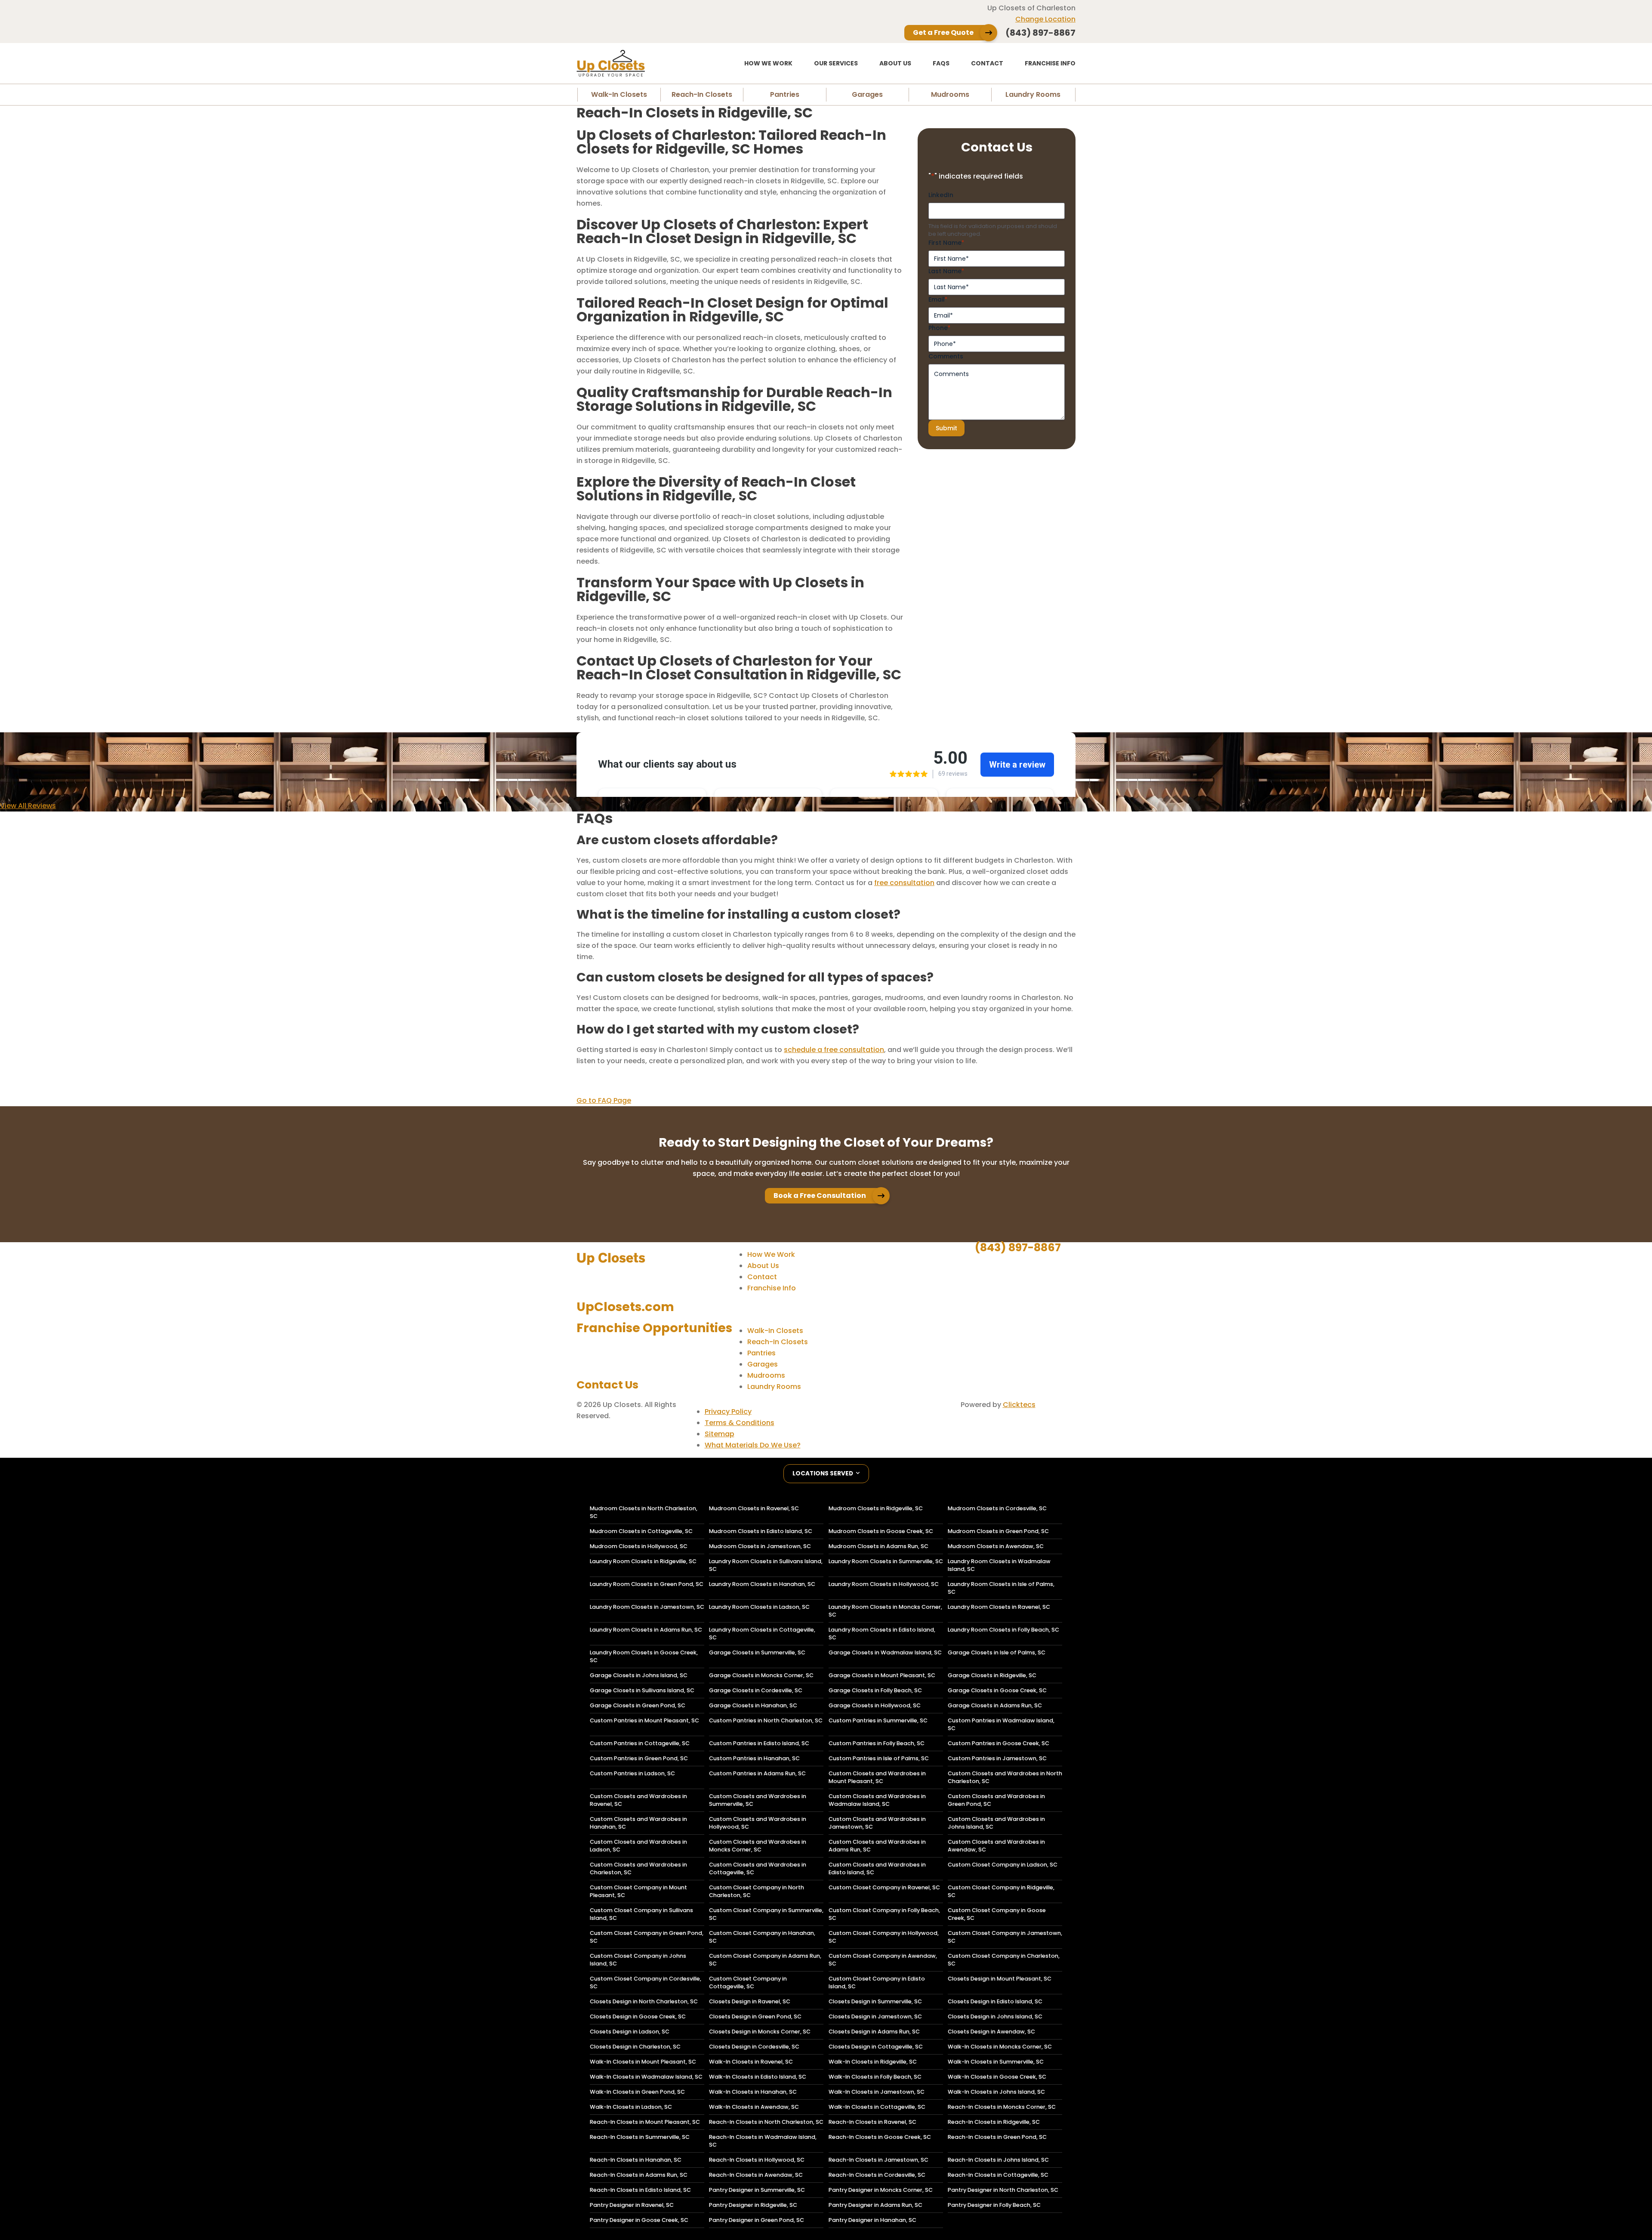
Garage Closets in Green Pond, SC (638, 1705)
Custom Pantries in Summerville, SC (878, 1720)
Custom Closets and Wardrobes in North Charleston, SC (1005, 1777)
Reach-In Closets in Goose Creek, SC (880, 2137)
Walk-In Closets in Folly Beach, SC (875, 2077)
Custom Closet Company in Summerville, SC (766, 1914)
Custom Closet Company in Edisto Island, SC (877, 1982)
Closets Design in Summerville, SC (875, 2001)
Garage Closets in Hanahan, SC (753, 1705)
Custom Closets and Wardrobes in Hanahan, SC (638, 1823)
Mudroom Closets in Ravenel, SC (754, 1508)
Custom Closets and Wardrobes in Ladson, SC (638, 1846)
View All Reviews (28, 806)
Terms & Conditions (740, 1423)
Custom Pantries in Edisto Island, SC (759, 1743)
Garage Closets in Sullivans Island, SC (642, 1690)
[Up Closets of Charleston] (639, 63)
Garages (867, 94)
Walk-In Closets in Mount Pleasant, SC (643, 2062)
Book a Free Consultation (820, 1196)
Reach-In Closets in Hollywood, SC (757, 2160)
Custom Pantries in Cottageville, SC (640, 1743)
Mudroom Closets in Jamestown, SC (760, 1546)
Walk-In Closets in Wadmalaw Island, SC (646, 2077)
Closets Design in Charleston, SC (635, 2047)
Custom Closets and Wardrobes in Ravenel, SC (638, 1800)
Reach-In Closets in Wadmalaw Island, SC (763, 2141)
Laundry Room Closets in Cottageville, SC (762, 1634)
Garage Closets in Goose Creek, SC (997, 1690)
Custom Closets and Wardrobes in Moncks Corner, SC (758, 1846)
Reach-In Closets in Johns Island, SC (998, 2160)
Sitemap (720, 1434)
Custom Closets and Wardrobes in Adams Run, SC (877, 1846)
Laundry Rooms (1033, 94)
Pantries (785, 94)
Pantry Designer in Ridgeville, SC (753, 2205)
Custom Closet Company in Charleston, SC (1004, 1960)
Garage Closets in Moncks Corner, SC (761, 1675)
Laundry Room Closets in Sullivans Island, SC (766, 1565)
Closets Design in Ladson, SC (630, 2032)
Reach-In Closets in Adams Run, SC (639, 2175)
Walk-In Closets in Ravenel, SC (751, 2062)
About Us (895, 63)
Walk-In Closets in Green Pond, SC (637, 2092)
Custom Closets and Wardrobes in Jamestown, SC (877, 1823)
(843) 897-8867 (1018, 1247)
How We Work (768, 63)
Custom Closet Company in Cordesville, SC (646, 1982)
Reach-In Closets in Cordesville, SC (877, 2175)
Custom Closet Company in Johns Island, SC (638, 1960)
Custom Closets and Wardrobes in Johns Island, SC (996, 1823)
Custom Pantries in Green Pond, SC (639, 1758)
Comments (946, 356)
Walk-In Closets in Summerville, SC (996, 2062)
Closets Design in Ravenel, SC (750, 2001)
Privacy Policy (728, 1412)
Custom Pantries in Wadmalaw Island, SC (1001, 1724)
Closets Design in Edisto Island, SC (995, 2001)
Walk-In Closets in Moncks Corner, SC (1000, 2047)
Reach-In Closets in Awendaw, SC (756, 2175)
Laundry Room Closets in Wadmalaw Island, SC (999, 1565)
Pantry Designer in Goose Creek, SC (639, 2220)
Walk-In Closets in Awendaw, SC (754, 2107)
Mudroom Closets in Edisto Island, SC (761, 1531)
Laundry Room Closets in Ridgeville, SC (643, 1561)
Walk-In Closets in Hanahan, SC (753, 2092)
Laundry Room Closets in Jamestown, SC (647, 1607)
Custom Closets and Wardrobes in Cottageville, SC (758, 1868)
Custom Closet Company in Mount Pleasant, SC (638, 1891)
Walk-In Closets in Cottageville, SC (877, 2107)
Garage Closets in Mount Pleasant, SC (882, 1675)
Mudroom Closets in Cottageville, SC (641, 1531)
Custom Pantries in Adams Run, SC (757, 1773)
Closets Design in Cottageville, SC (876, 2047)
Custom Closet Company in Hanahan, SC (762, 1937)
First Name (946, 243)
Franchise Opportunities (654, 1328)
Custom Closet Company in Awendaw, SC (883, 1960)
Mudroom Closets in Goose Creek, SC (881, 1531)
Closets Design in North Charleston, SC (644, 2001)
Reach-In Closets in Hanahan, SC (636, 2160)
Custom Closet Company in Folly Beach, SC (884, 1914)
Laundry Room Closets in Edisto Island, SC (882, 1634)
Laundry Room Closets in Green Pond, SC (647, 1584)
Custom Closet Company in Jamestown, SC (1005, 1937)
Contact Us (607, 1385)
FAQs (941, 63)
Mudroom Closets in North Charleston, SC (644, 1512)
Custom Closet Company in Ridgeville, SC (1001, 1891)
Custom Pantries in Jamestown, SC (997, 1758)
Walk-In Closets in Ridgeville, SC (873, 2062)
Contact (987, 63)
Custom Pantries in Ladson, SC (632, 1773)
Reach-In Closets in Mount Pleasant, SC (645, 2122)
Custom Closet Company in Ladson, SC (1003, 1865)
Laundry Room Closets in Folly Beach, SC (1003, 1630)
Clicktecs (1019, 1405)
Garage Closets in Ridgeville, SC (992, 1675)
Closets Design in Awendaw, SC (991, 2032)
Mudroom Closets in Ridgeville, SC (876, 1508)
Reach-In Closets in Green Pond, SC (997, 2137)
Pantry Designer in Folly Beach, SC (994, 2205)
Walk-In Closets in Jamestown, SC (877, 2092)
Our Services (836, 63)
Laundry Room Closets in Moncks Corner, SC (885, 1611)
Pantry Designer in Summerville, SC (757, 2190)
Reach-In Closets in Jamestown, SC (878, 2160)
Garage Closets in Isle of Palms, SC (997, 1652)
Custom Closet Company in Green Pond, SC (647, 1937)
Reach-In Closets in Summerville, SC (640, 2137)
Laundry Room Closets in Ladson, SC (759, 1607)
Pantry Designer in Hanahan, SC (872, 2220)
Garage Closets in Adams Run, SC (995, 1705)
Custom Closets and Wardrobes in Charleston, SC (638, 1868)
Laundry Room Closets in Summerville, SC (886, 1561)
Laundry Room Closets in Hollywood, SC (884, 1584)
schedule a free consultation (834, 1050)
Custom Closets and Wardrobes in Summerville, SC (758, 1800)
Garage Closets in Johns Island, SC (639, 1675)
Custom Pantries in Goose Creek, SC (999, 1743)
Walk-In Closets (619, 94)
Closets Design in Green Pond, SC (755, 2016)
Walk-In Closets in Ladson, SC (631, 2107)
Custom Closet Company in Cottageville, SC (748, 1982)
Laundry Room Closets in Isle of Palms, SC (1001, 1588)
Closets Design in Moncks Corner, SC (760, 2032)
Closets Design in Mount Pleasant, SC (1000, 1979)
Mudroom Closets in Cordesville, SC (997, 1508)
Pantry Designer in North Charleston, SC (1003, 2190)
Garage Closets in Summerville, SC (757, 1652)
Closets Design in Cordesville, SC (754, 2047)
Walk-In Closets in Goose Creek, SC (997, 2077)
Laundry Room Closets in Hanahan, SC (762, 1584)
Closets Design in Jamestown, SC (875, 2016)
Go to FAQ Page (604, 1100)
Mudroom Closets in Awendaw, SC (996, 1546)
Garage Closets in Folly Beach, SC (875, 1690)
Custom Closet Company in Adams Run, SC (765, 1960)
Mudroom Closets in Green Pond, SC (998, 1531)
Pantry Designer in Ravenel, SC (632, 2205)
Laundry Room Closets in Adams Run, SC (646, 1630)
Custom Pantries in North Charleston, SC (766, 1720)
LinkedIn (941, 195)
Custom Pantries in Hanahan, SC (754, 1758)
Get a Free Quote (943, 32)
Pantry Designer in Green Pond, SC (757, 2220)
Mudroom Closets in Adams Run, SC (878, 1546)
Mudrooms (950, 94)
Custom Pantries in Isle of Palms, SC (879, 1758)
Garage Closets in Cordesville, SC (756, 1690)
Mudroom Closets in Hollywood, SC (639, 1546)
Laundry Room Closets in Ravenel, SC (999, 1607)
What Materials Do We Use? (753, 1445)
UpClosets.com (625, 1307)
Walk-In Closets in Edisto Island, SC (758, 2077)
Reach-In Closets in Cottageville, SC (998, 2175)
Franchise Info (1050, 63)
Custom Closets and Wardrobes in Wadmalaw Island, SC (877, 1800)
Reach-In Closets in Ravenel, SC (872, 2122)
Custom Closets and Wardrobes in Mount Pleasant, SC (877, 1777)
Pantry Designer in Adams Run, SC (875, 2205)
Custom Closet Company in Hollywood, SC (884, 1937)
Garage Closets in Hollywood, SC (875, 1705)
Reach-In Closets (702, 94)
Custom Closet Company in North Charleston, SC (757, 1891)
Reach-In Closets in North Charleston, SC (766, 2122)
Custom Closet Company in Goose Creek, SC (997, 1914)
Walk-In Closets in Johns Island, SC (996, 2092)
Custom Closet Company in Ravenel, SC (884, 1887)
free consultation (904, 883)
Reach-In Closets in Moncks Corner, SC (1002, 2107)
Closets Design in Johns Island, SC (995, 2016)
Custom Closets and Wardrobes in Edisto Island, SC (877, 1868)
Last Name (946, 271)
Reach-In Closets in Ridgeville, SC (994, 2122)
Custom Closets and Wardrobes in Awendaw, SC (996, 1846)
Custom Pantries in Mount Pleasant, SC (644, 1720)
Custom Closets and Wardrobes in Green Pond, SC (996, 1800)
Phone (939, 328)
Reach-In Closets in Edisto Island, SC (640, 2190)
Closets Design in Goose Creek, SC (638, 2016)
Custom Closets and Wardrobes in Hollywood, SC (758, 1823)
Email (938, 299)
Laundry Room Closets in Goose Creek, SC (644, 1656)
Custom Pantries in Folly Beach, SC (877, 1743)
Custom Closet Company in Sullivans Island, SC (641, 1914)
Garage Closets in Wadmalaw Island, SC (885, 1652)
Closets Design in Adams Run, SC (874, 2032)
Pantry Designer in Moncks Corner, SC (881, 2190)
